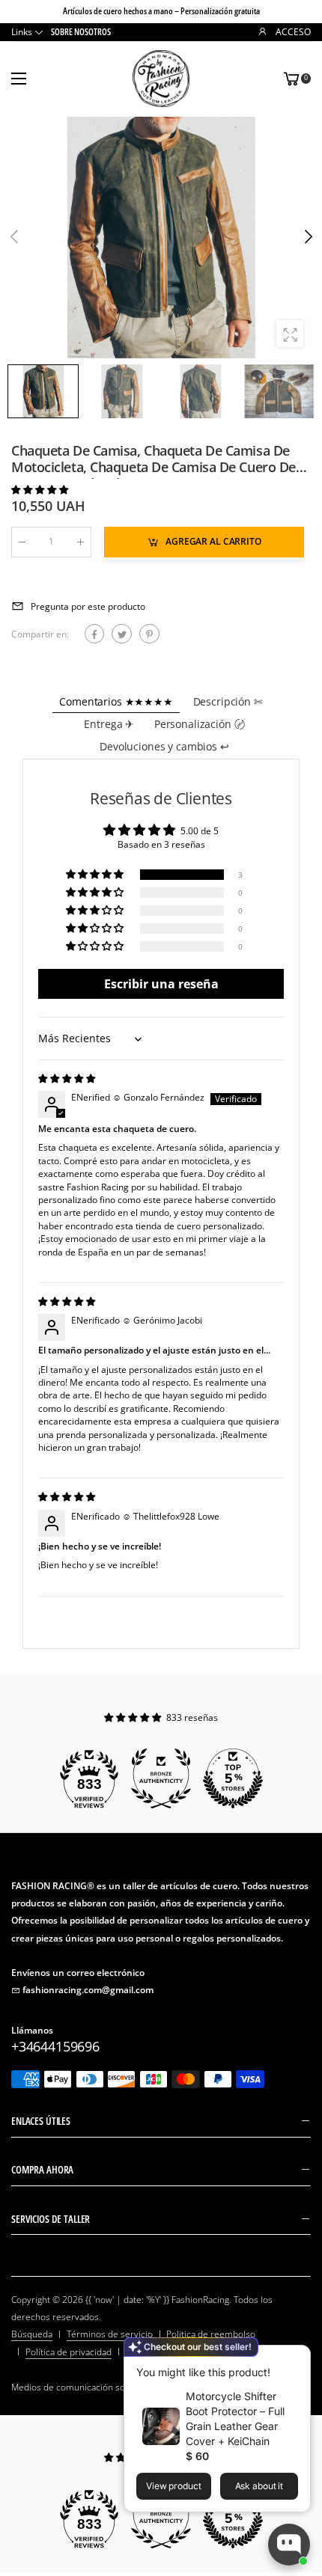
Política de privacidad (69, 2352)
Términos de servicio (110, 2334)
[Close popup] (295, 2359)
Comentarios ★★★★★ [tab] (116, 701)
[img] (67, 1079)
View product (174, 2486)
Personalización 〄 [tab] (200, 724)
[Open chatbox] (289, 2545)
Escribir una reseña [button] (161, 984)
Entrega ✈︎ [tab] (109, 724)
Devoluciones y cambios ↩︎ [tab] (164, 746)
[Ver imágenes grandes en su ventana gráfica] (290, 334)
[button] (307, 237)
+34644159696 (55, 2046)
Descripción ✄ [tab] (228, 701)
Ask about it (259, 2486)
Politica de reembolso (211, 2334)
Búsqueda (32, 2334)
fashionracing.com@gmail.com (88, 1990)
